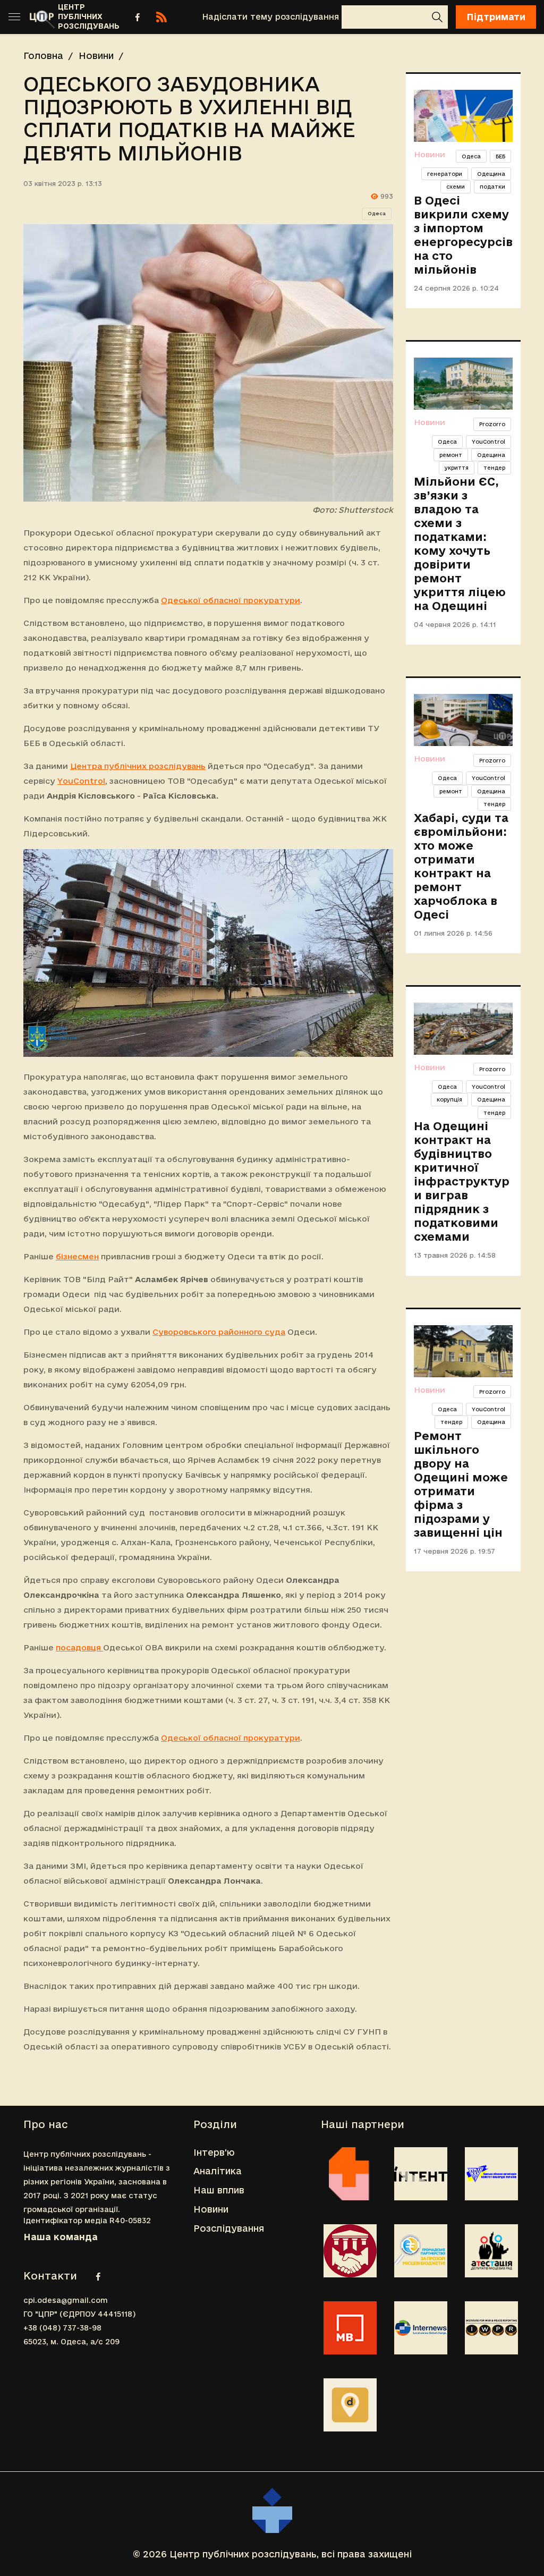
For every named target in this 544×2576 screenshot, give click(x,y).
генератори (445, 174)
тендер (494, 468)
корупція (449, 1099)
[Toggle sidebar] (14, 17)
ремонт (451, 455)
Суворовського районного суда (219, 1332)
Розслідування (229, 2228)
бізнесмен (77, 1256)
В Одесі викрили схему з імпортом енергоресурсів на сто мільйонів (463, 235)
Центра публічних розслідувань (138, 766)
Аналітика (218, 2171)
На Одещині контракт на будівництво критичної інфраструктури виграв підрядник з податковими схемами (462, 1181)
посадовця (79, 1647)
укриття (457, 468)
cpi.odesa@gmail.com (66, 2300)
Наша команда (61, 2237)
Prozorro (492, 424)
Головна (43, 56)
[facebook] (138, 17)
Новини (96, 56)
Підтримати (496, 17)
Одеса (377, 214)
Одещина (491, 174)
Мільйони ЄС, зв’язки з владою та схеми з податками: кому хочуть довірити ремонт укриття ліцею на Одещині (460, 544)
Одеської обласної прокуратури (231, 600)
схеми (456, 187)
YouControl (81, 781)
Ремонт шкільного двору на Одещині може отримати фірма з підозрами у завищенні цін (461, 1484)
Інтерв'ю (214, 2152)
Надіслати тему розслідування (270, 17)
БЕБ (500, 156)
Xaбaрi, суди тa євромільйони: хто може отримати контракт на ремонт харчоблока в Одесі (461, 866)
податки (492, 187)
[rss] (161, 17)
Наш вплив (219, 2190)
